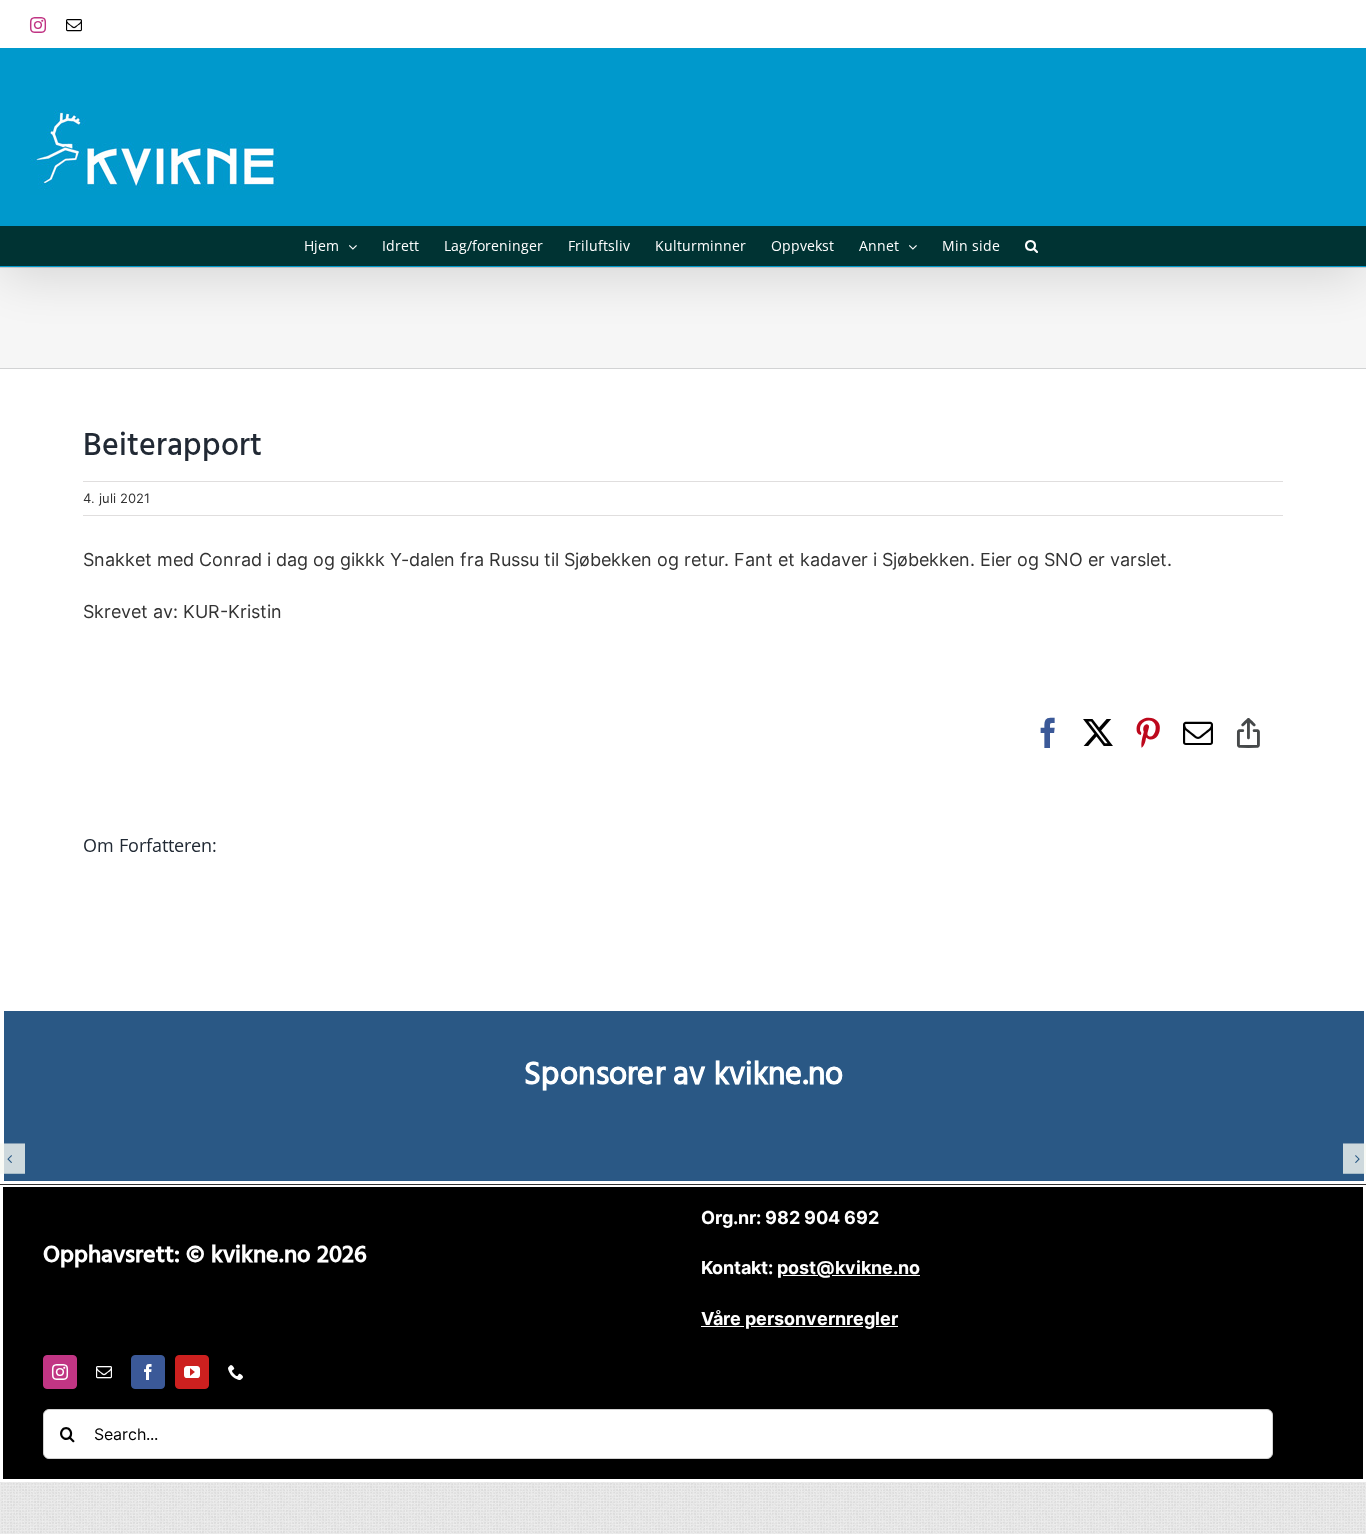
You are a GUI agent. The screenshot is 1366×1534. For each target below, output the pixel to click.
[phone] (236, 1372)
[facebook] (148, 1372)
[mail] (104, 1372)
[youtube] (192, 1372)
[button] (1031, 246)
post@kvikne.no (1291, 23)
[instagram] (60, 1372)
